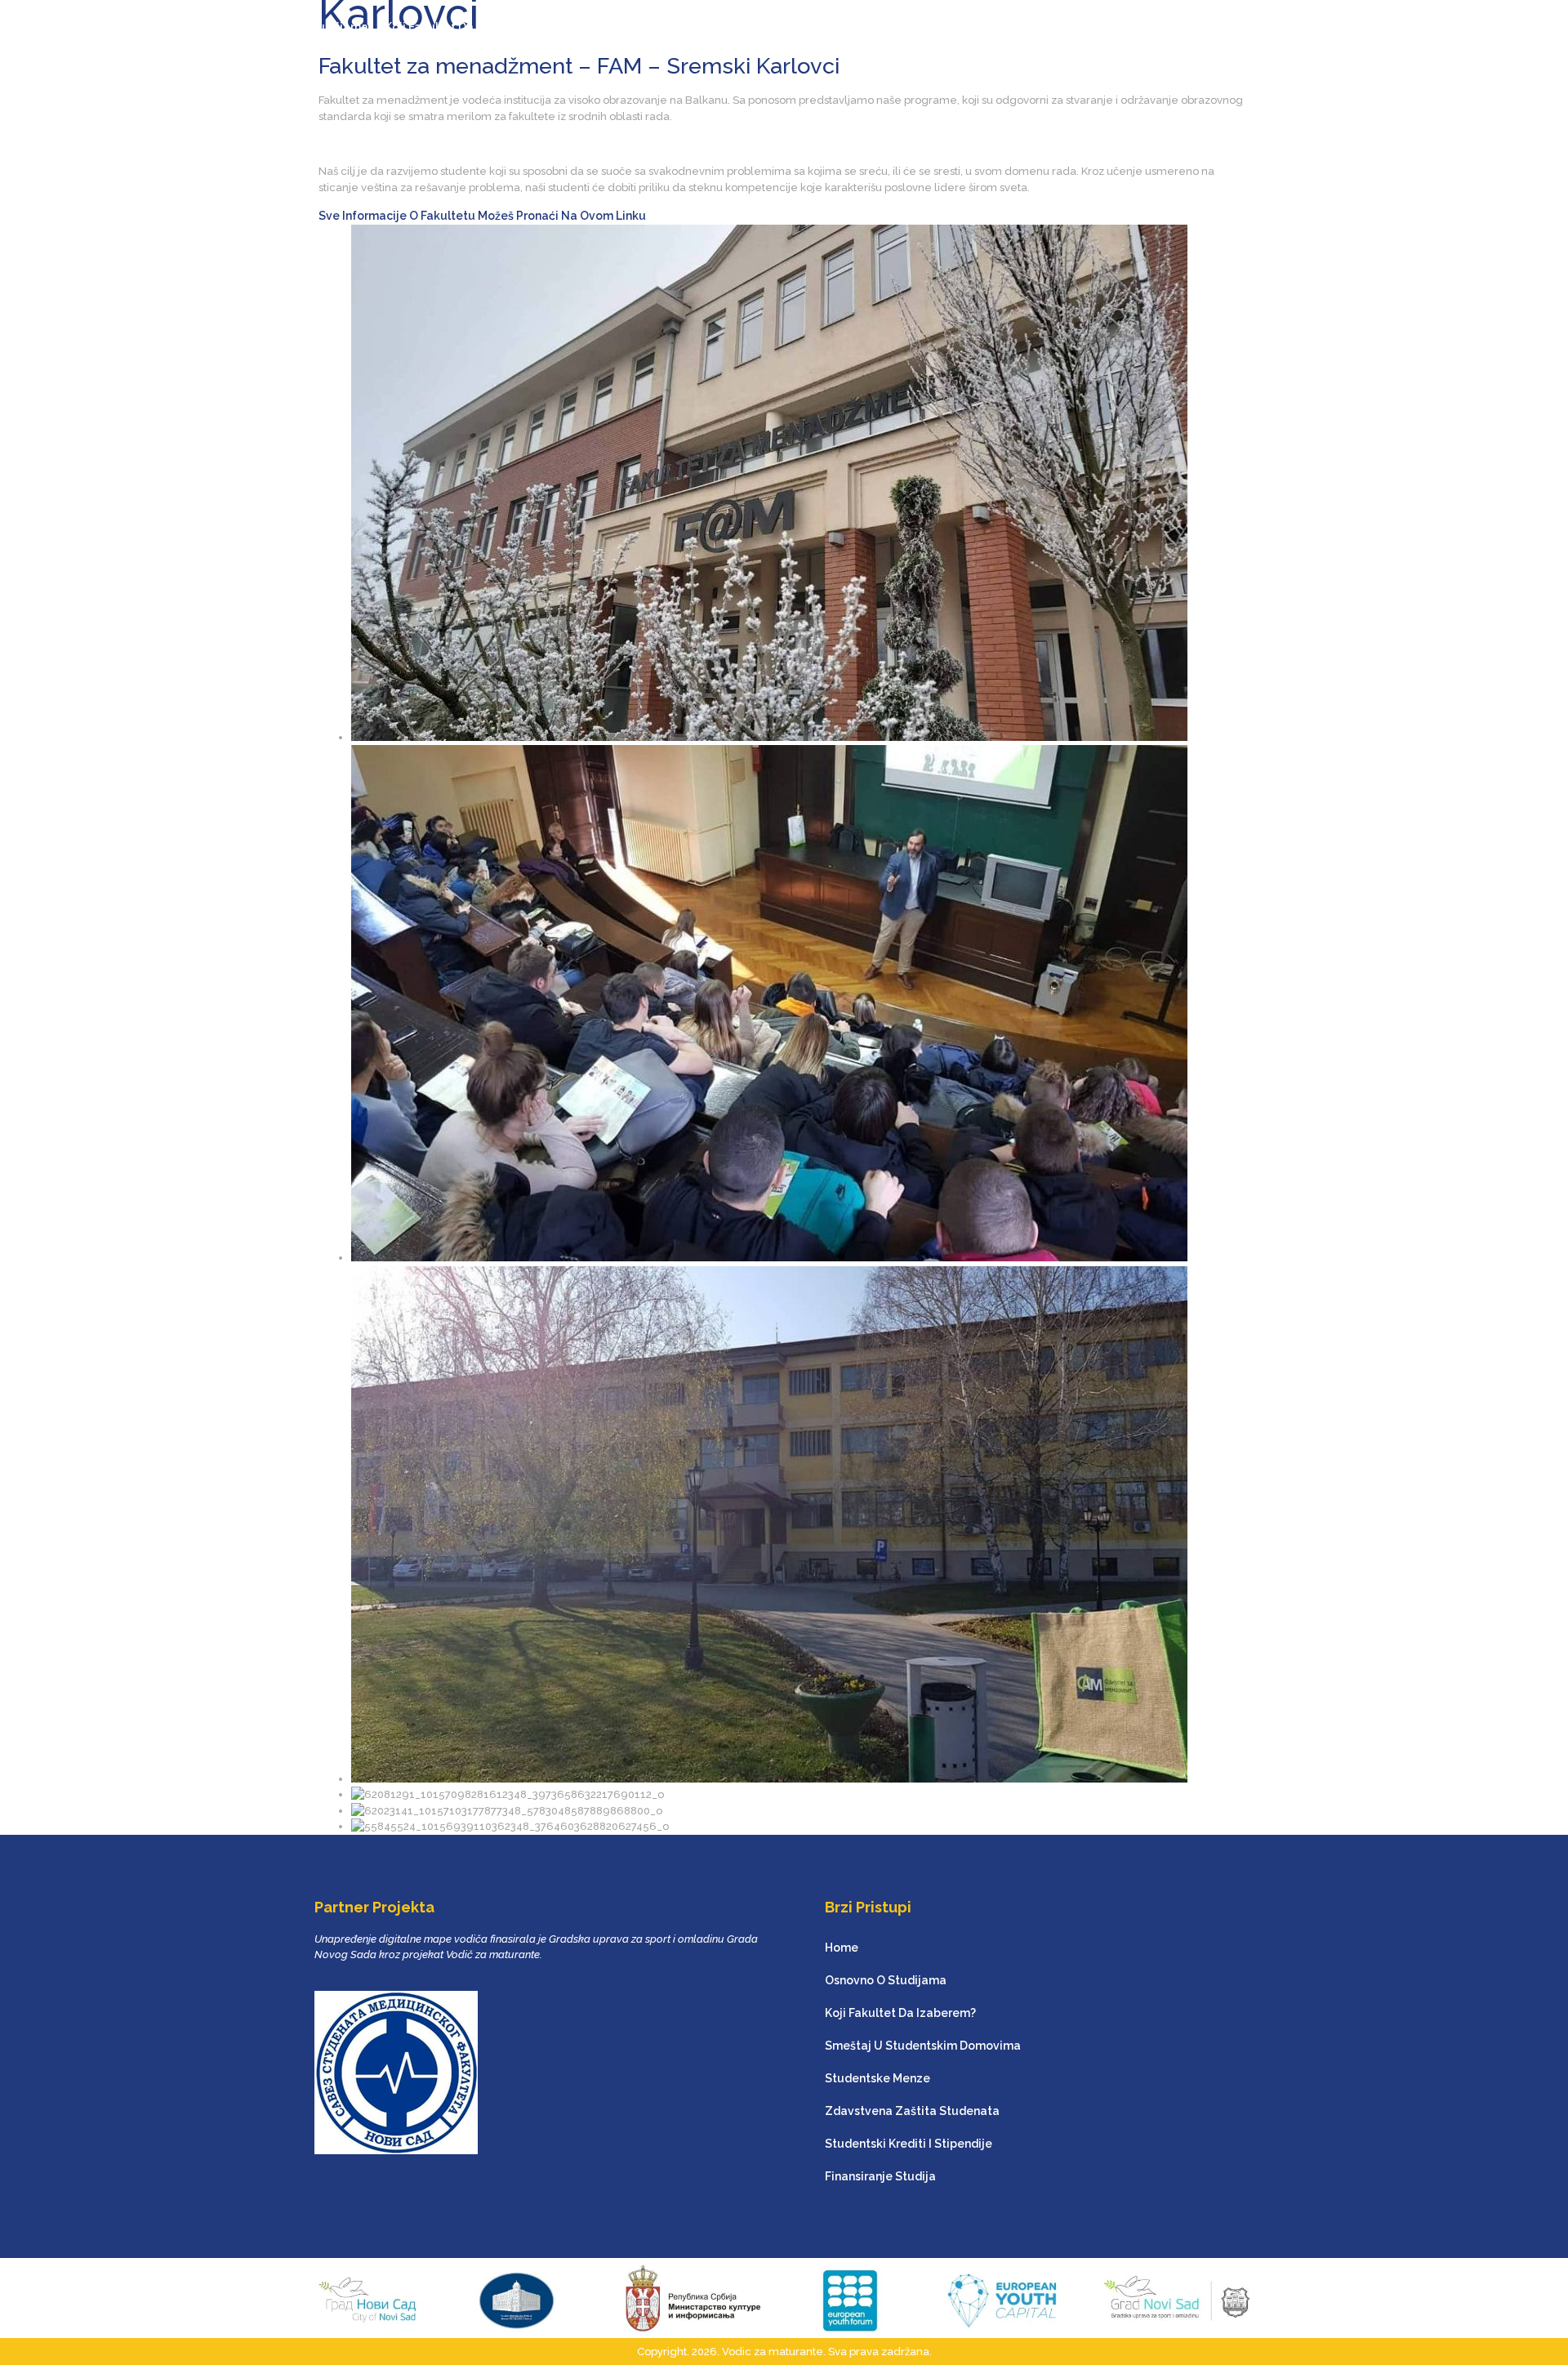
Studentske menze (817, 27)
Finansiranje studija (1316, 27)
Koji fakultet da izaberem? (460, 27)
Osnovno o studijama (307, 27)
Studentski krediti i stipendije (1161, 27)
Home (214, 27)
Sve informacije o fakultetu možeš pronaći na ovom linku (482, 216)
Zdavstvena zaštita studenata (973, 27)
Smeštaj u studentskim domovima (650, 27)
